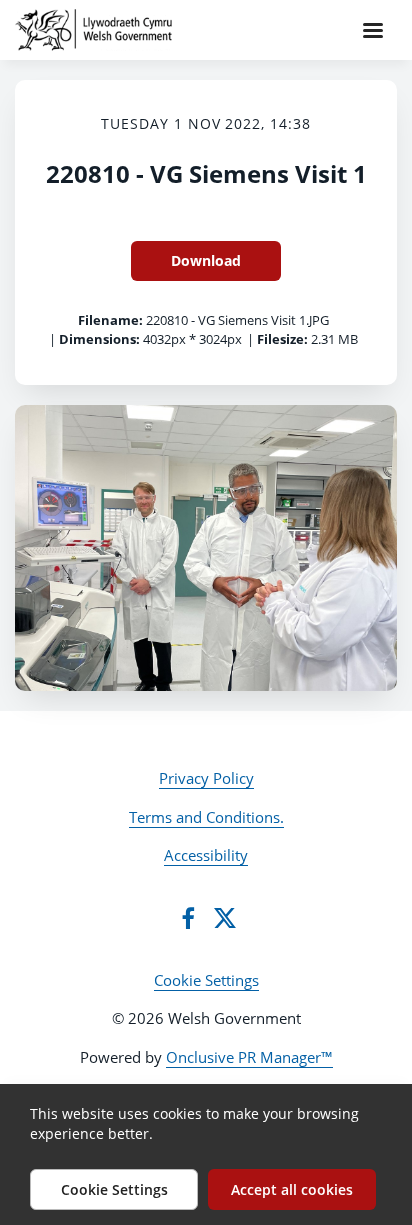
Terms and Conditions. (206, 817)
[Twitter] (225, 918)
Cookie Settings (206, 980)
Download (206, 260)
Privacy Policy (206, 778)
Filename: (110, 320)
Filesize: (282, 339)
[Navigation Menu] (373, 30)
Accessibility (206, 855)
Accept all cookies (292, 1189)
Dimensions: (99, 339)
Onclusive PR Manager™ (249, 1057)
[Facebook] (188, 918)
